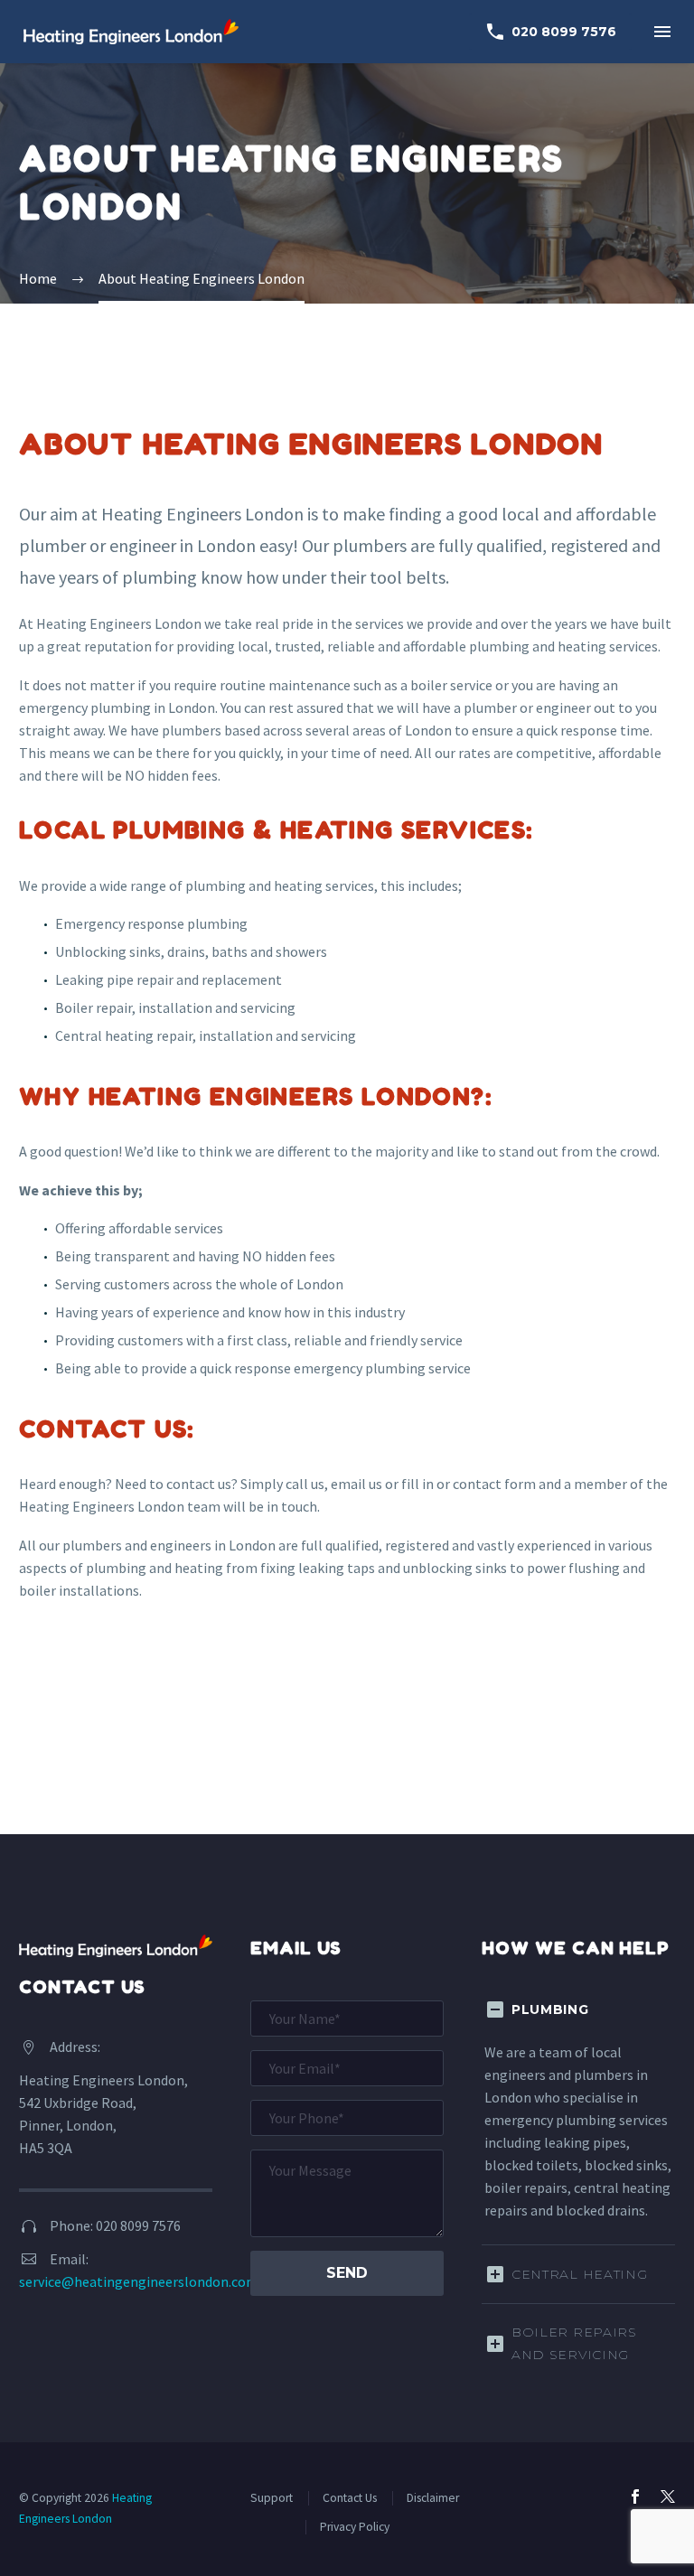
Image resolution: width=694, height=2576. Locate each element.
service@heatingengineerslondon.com (139, 2281)
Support (272, 2498)
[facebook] (635, 2496)
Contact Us (350, 2498)
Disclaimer (433, 2498)
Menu (662, 32)
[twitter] (668, 2496)
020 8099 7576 (550, 32)
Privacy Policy (355, 2527)
